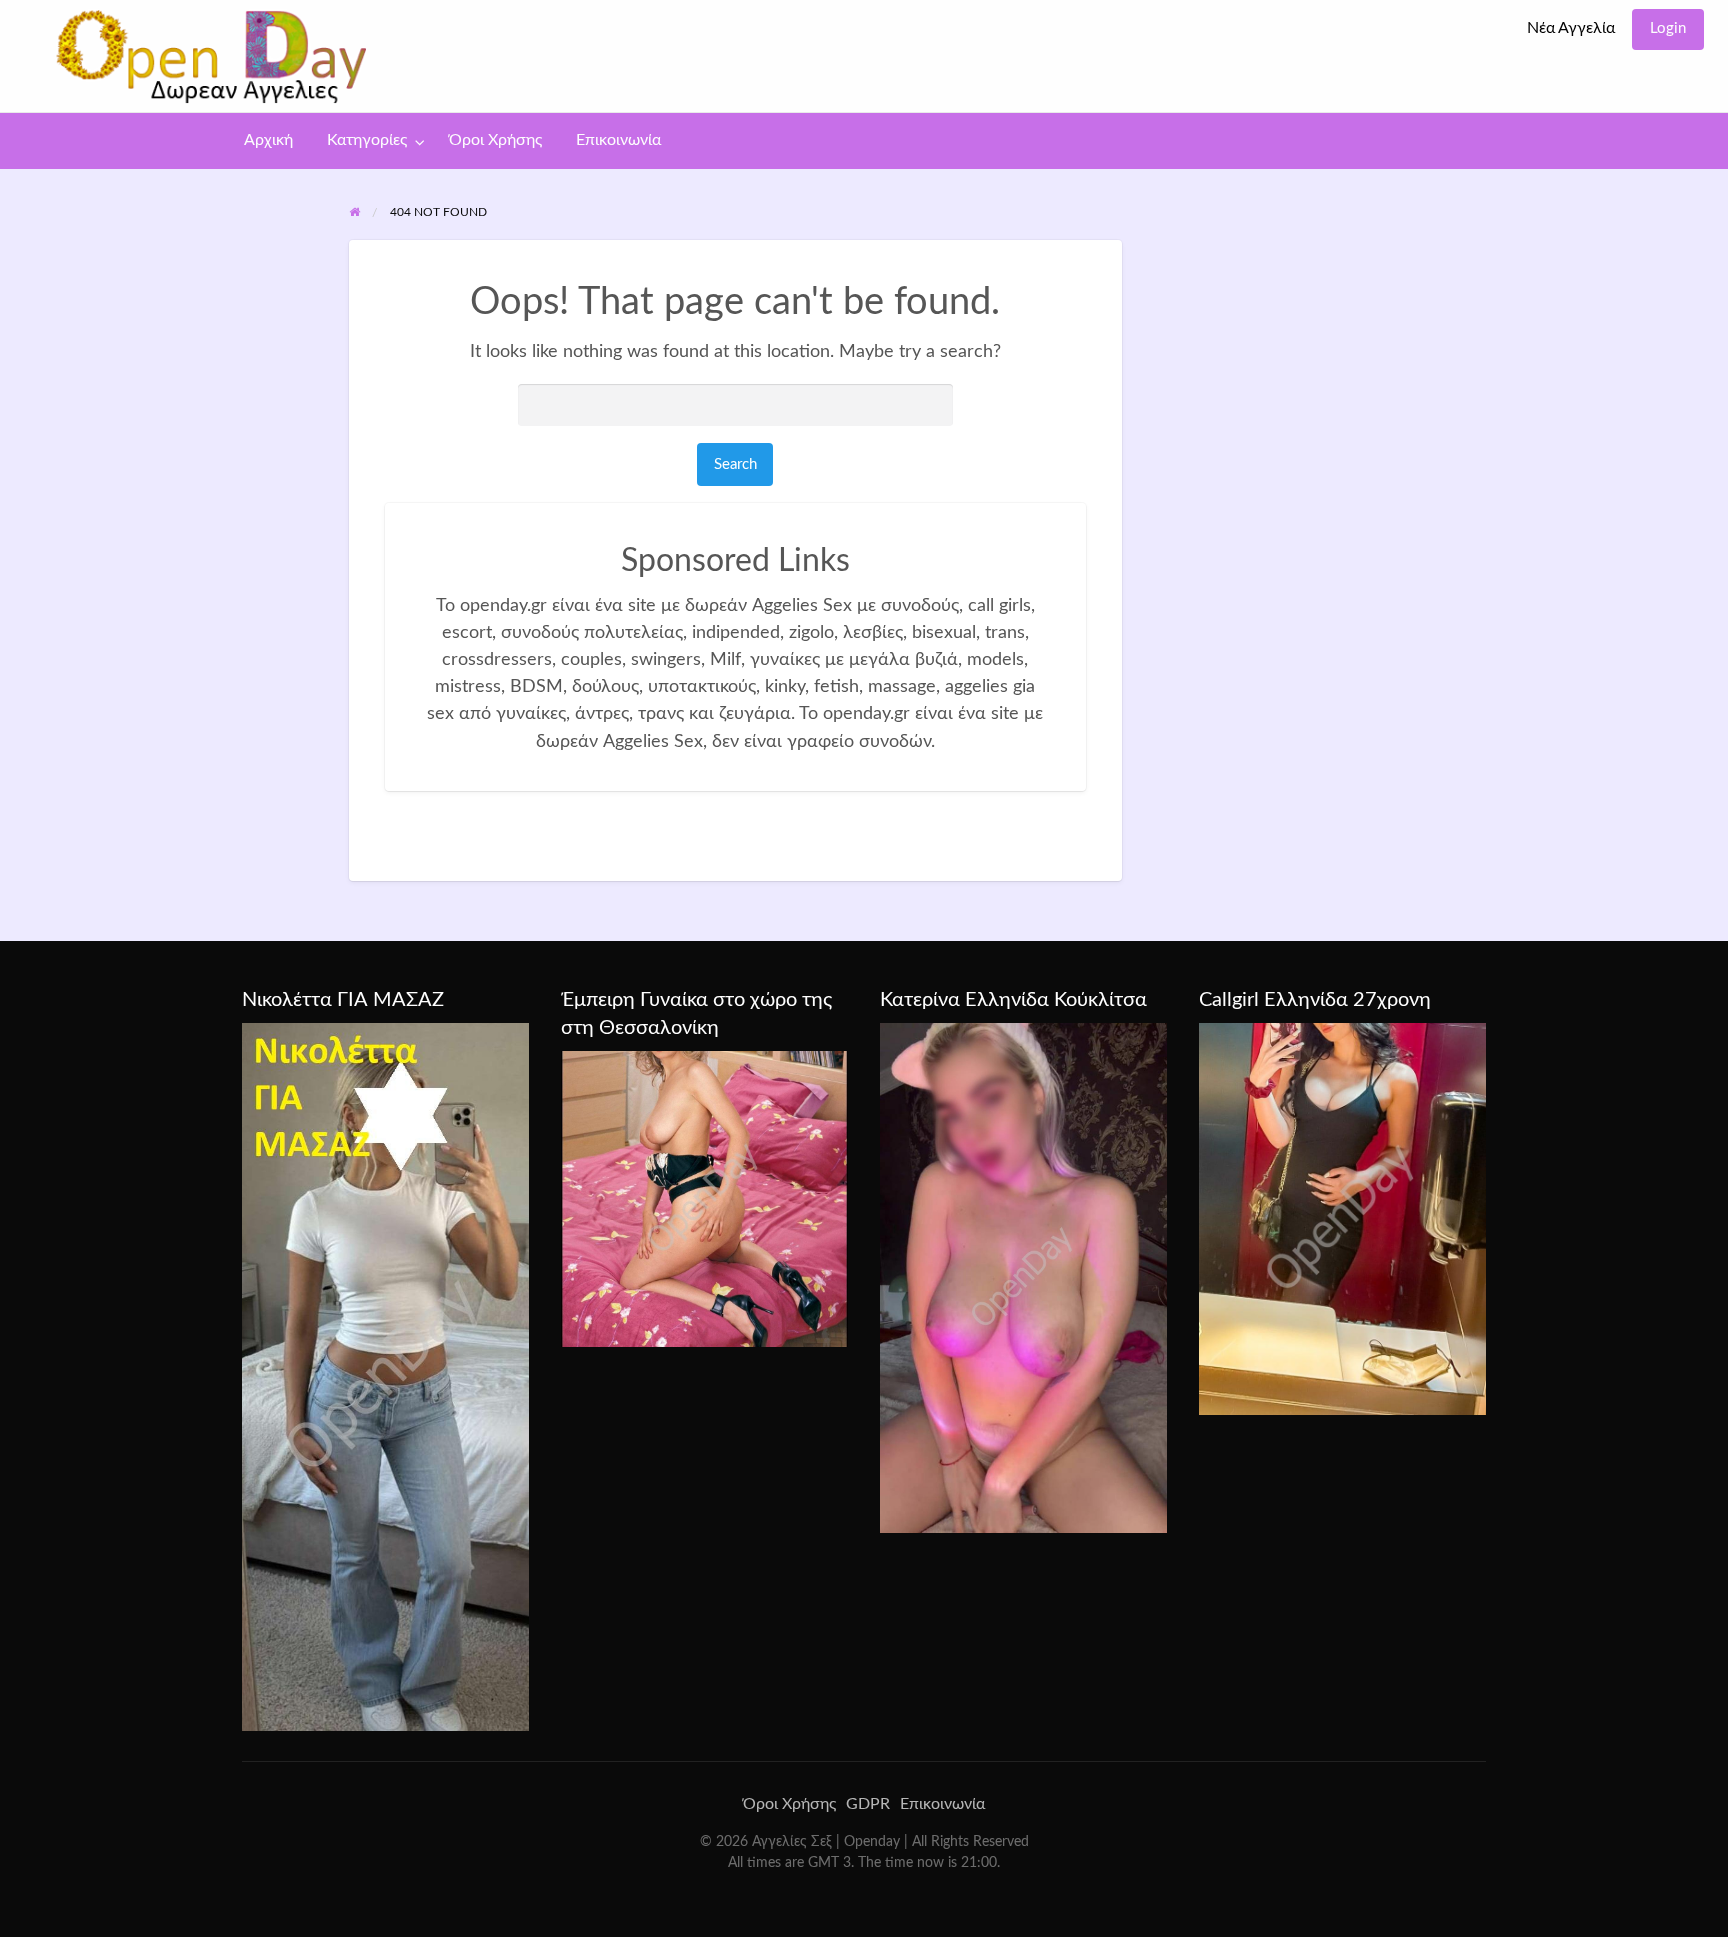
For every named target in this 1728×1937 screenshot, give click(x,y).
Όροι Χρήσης (495, 140)
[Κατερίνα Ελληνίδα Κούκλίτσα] (1023, 1277)
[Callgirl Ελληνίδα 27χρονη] (1342, 1218)
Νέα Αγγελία (1571, 28)
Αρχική (268, 140)
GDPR (868, 1804)
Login (1668, 28)
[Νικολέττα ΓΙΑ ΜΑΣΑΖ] (385, 1376)
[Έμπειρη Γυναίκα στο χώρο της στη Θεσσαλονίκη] (704, 1198)
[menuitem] (1571, 29)
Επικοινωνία (618, 140)
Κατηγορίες (367, 140)
